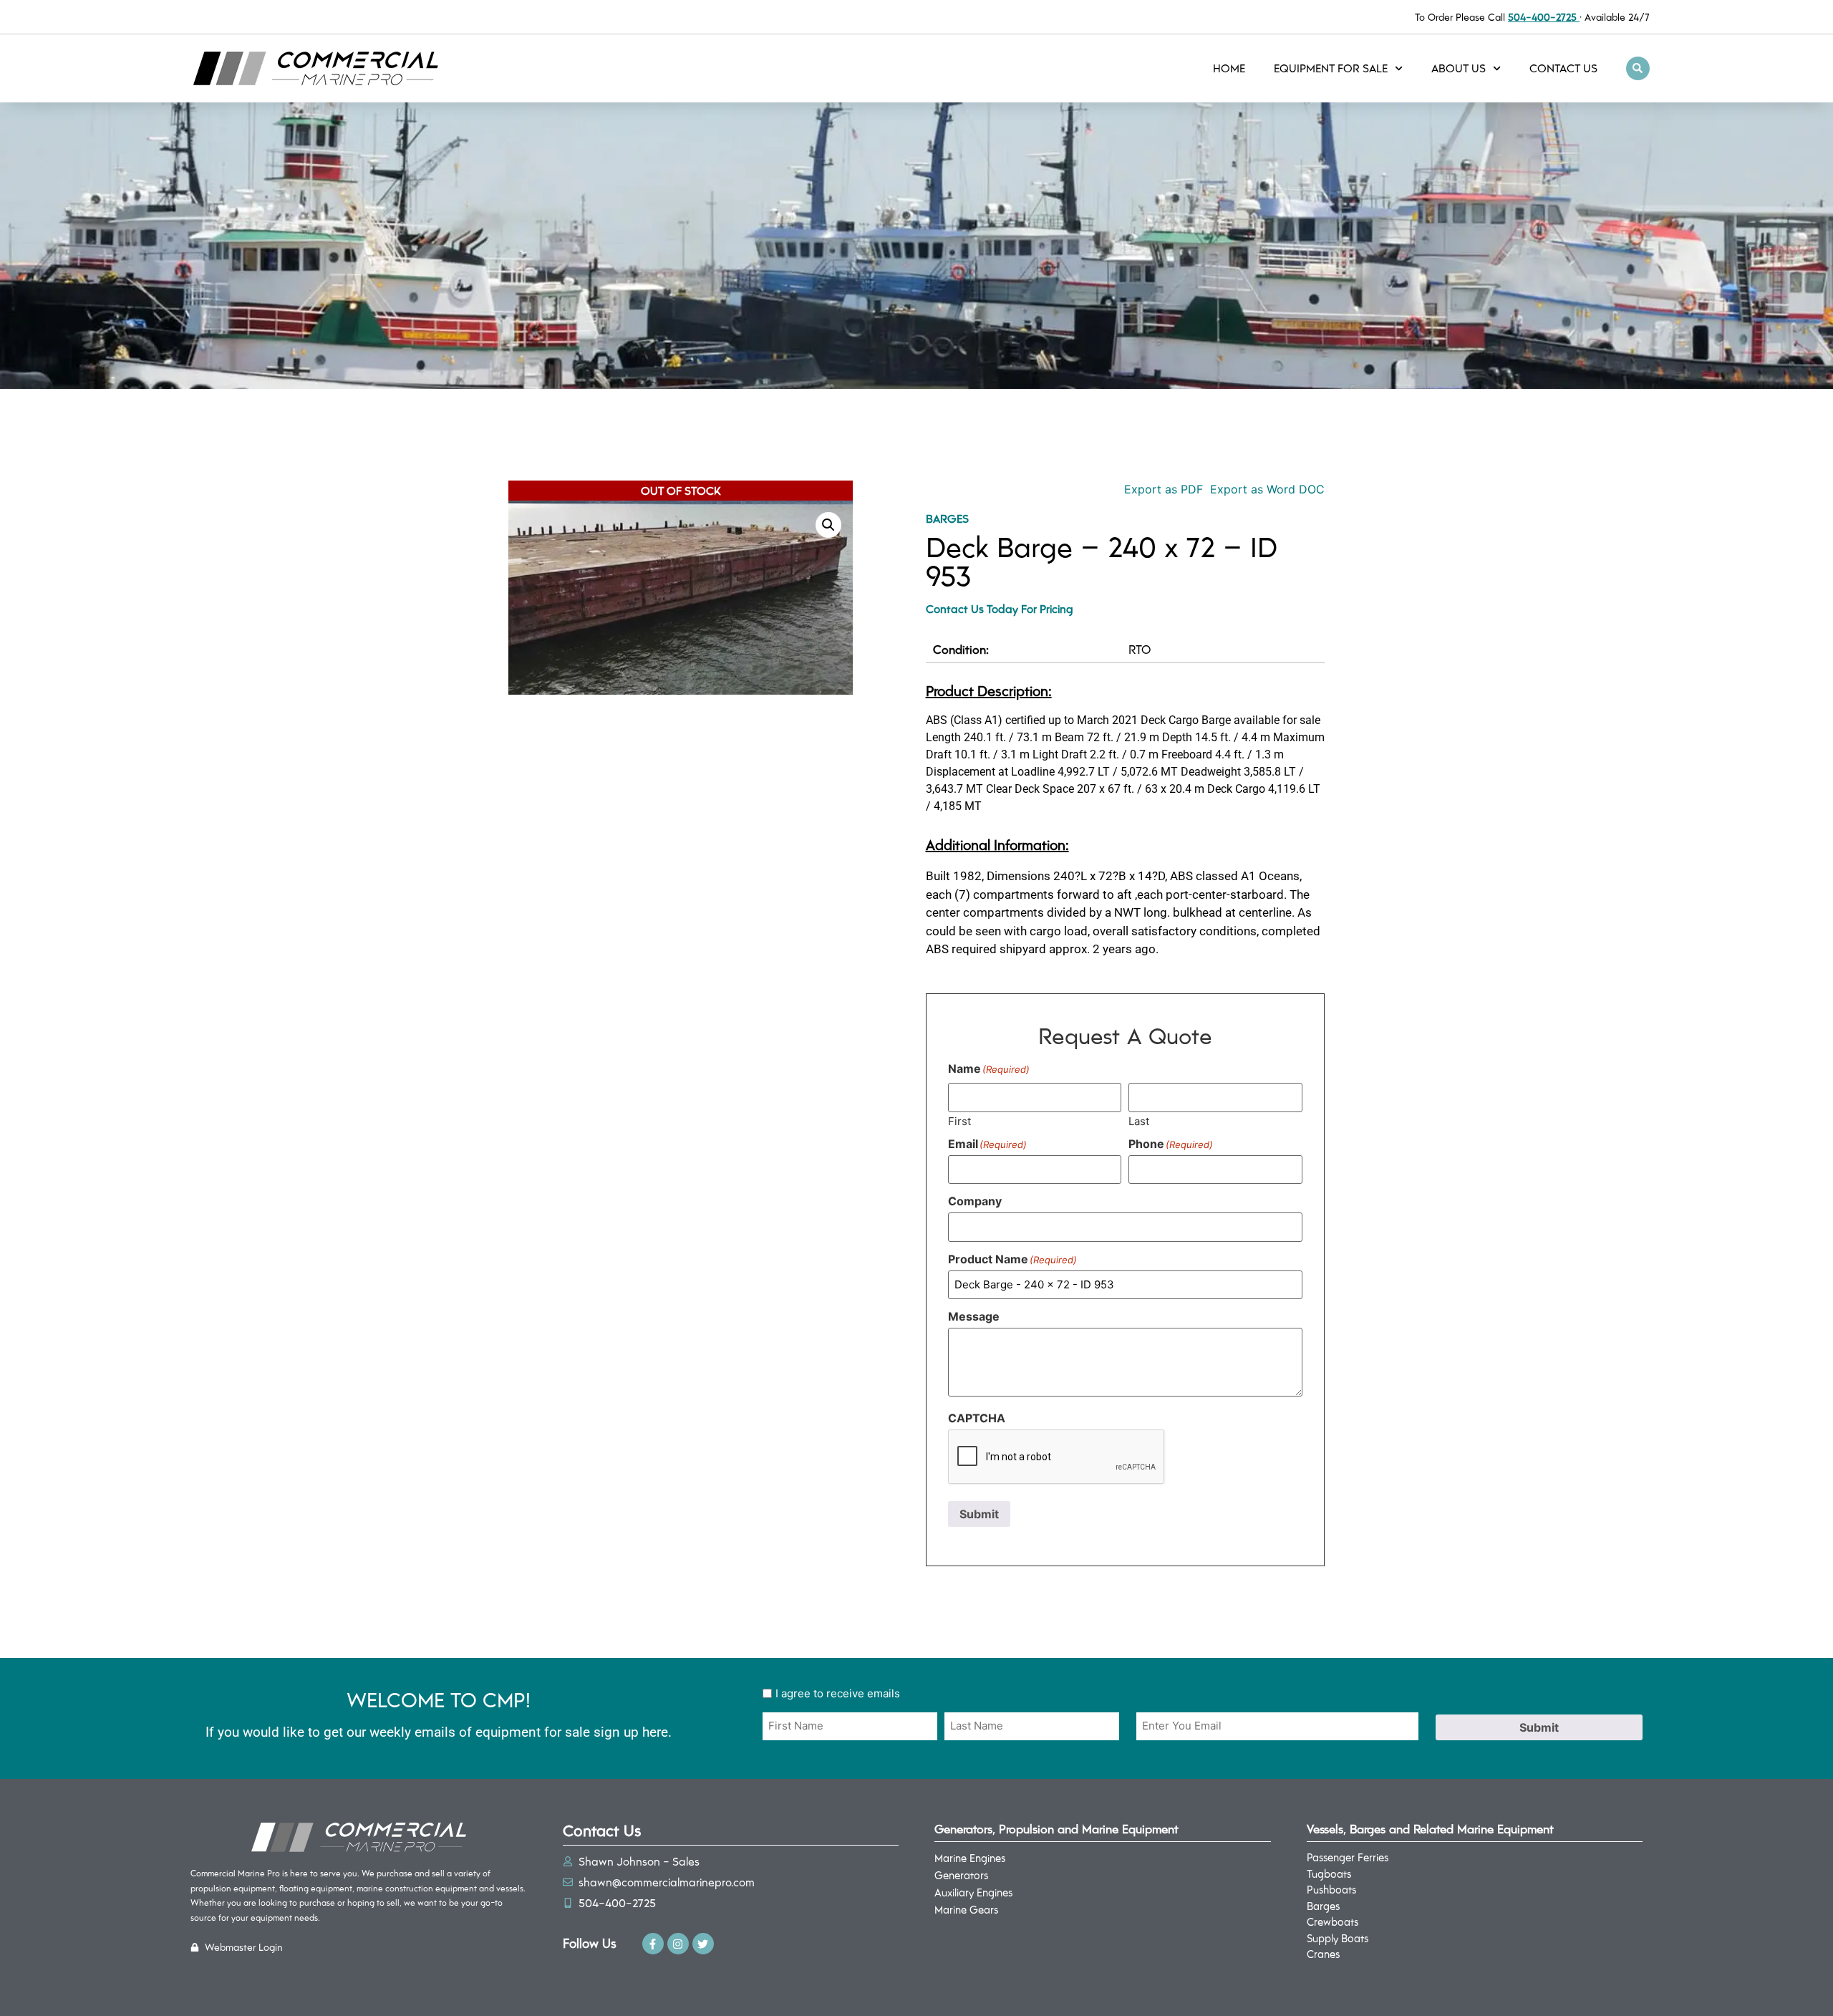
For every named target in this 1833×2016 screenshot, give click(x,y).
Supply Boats (1338, 1938)
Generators (961, 1875)
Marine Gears (966, 1909)
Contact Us (1563, 68)
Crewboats (1333, 1921)
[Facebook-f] (653, 1944)
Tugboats (1329, 1873)
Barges (947, 518)
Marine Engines (970, 1858)
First (959, 1120)
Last (1139, 1120)
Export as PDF (1162, 489)
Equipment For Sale (1331, 68)
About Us (1459, 68)
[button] (1638, 68)
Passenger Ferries (1348, 1857)
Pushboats (1331, 1889)
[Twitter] (703, 1944)
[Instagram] (678, 1944)
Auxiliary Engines (973, 1892)
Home (1229, 68)
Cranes (1323, 1954)
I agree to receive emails (838, 1693)
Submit (979, 1514)
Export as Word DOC (1267, 489)
